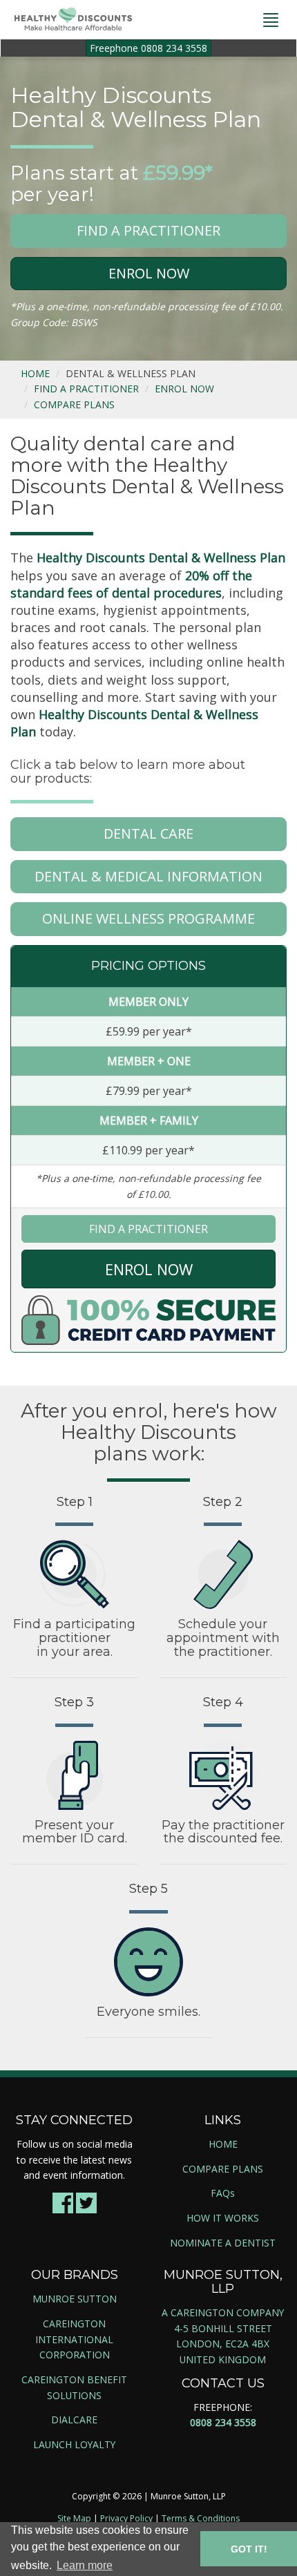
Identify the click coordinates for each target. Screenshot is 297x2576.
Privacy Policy (126, 2518)
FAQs (223, 2193)
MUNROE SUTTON (75, 2299)
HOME (35, 373)
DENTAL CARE (148, 833)
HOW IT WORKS (223, 2218)
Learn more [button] (85, 2565)
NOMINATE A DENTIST (223, 2243)
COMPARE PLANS (74, 404)
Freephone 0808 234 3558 (148, 48)
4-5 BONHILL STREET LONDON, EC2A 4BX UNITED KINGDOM (223, 2344)
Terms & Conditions (201, 2518)
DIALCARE (74, 2420)
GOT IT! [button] (249, 2549)
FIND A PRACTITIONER (148, 230)
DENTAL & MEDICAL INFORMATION (148, 876)
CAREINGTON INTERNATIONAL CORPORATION (74, 2339)
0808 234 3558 (223, 2422)
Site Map (74, 2518)
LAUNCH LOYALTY (74, 2444)
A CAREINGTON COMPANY (223, 2312)
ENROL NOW (149, 273)
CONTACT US (223, 2383)
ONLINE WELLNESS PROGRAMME (148, 918)
